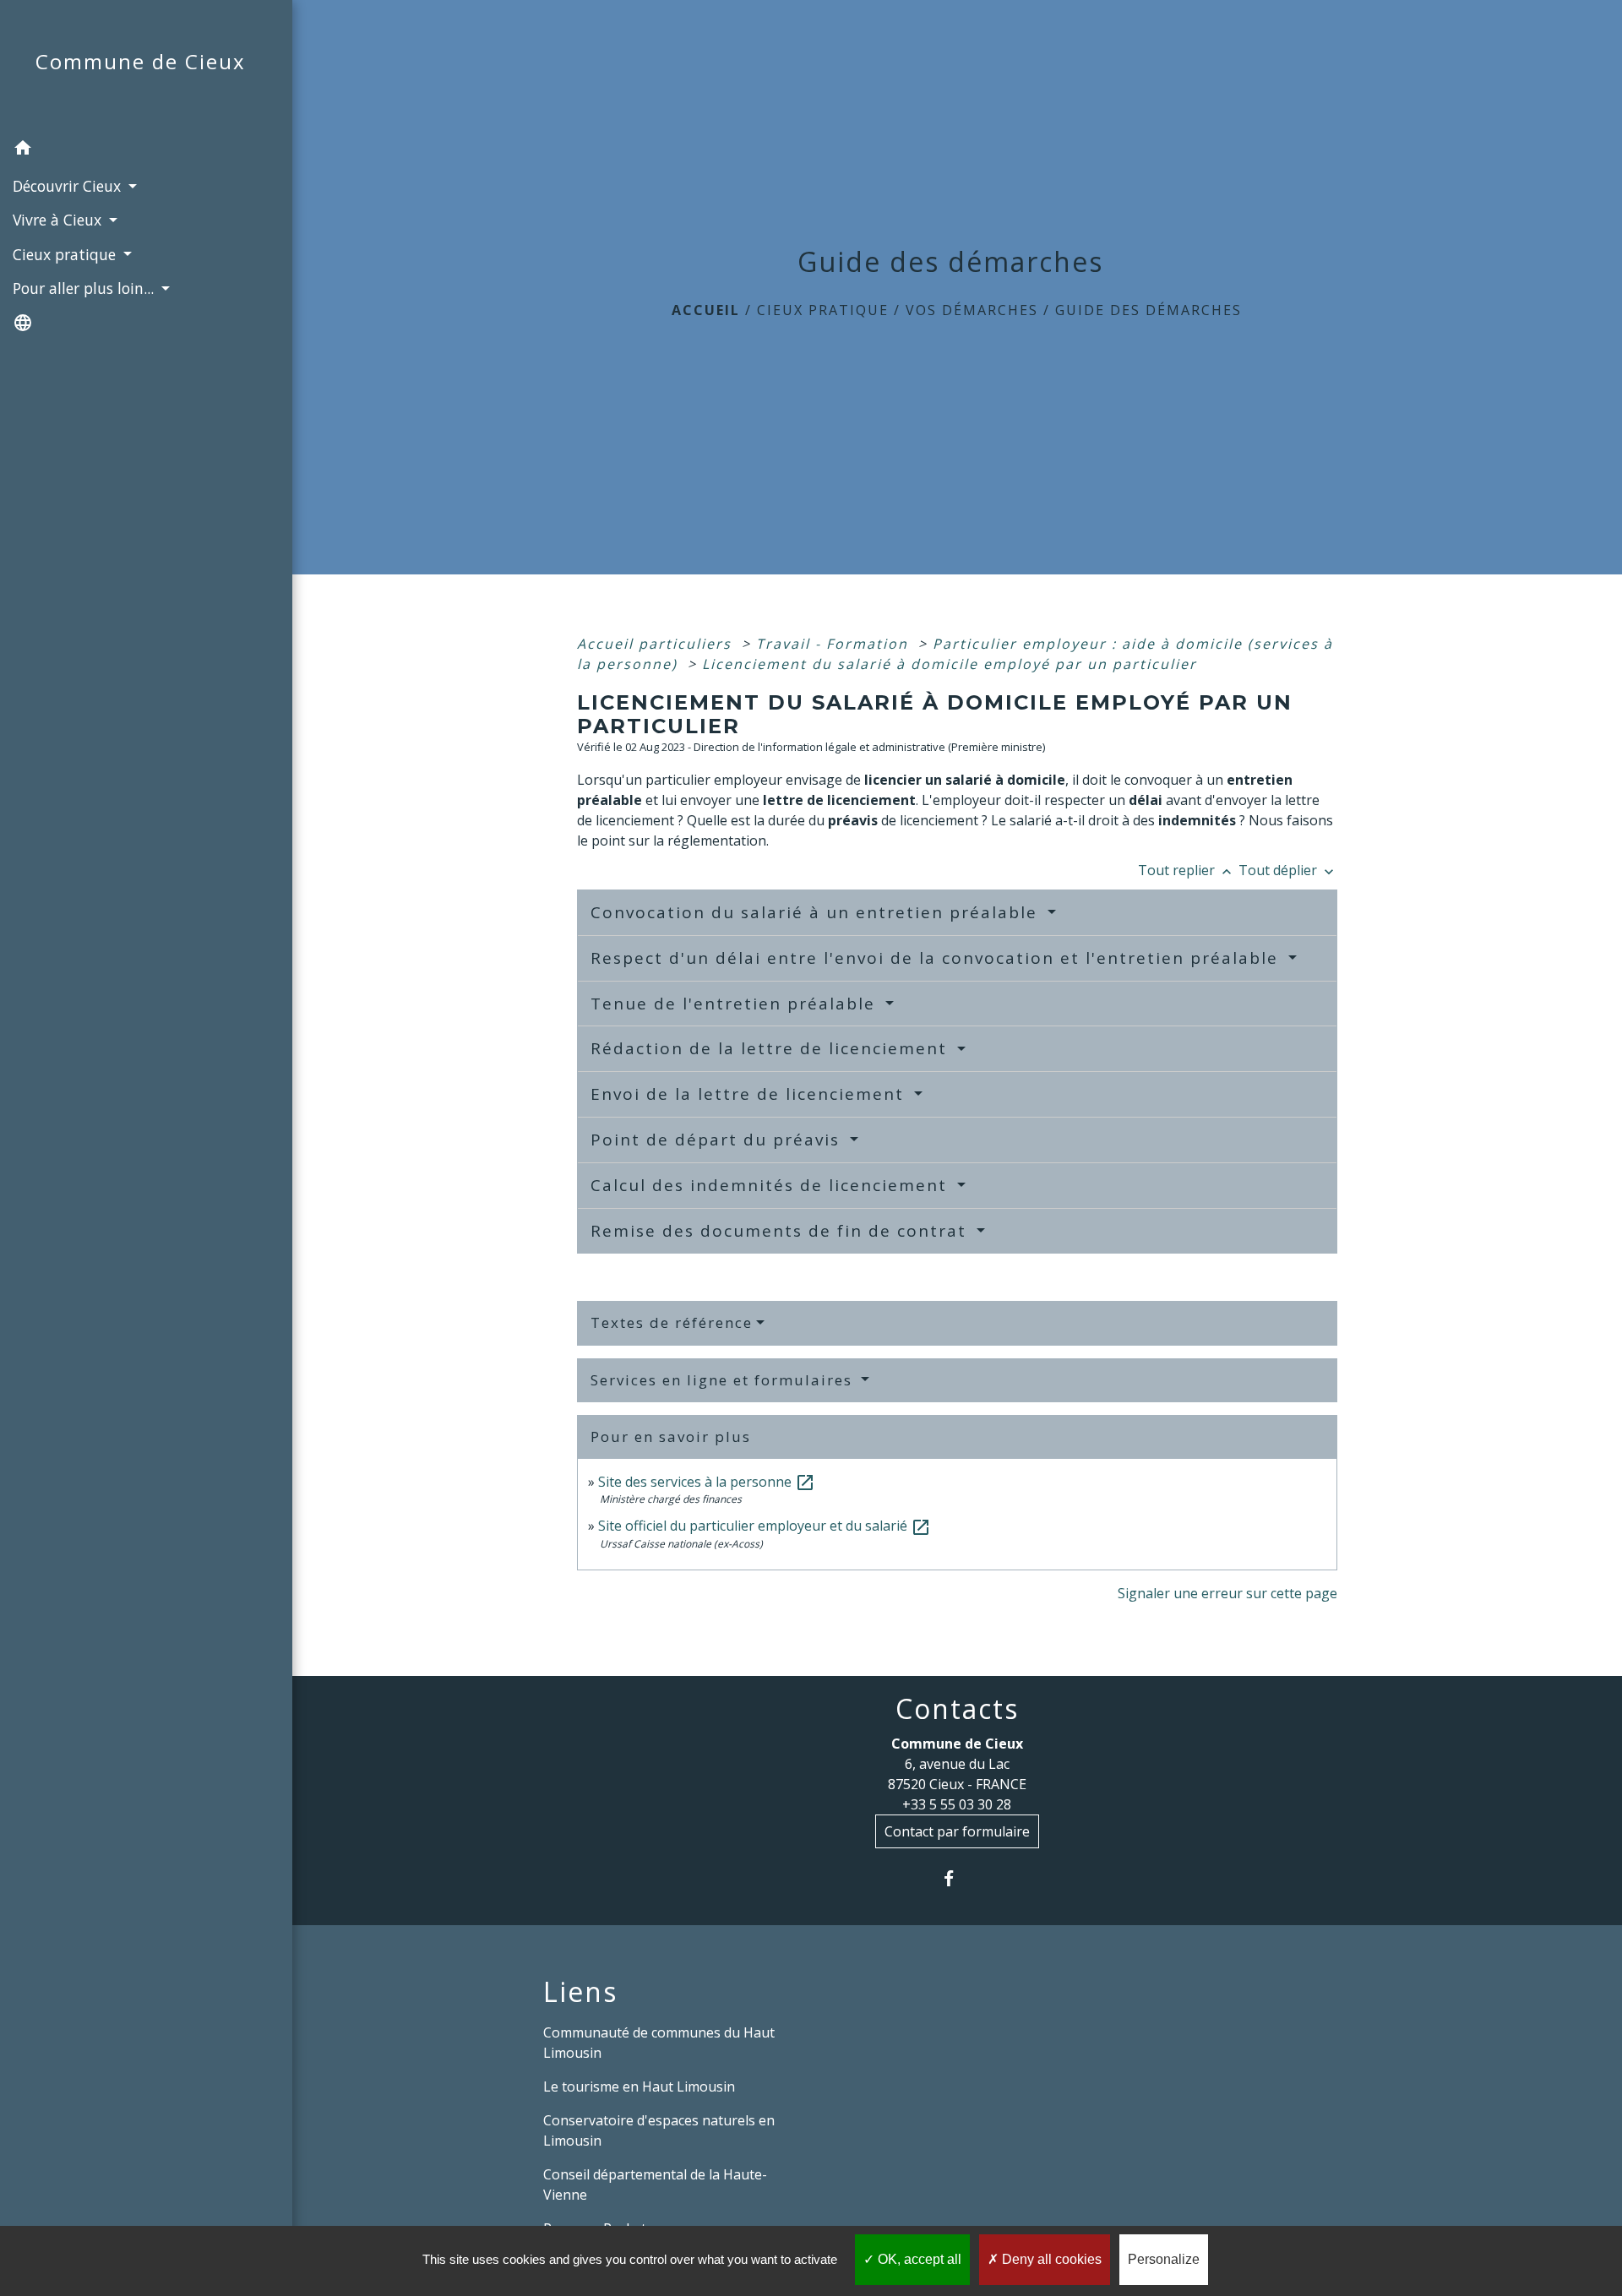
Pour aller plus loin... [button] (85, 288)
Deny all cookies (1050, 2259)
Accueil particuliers (657, 644)
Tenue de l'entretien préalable (736, 1004)
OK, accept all (918, 2259)
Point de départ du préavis (718, 1140)
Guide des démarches (1148, 310)
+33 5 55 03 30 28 (957, 1804)
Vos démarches (972, 310)
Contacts (957, 1709)
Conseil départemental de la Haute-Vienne (655, 2184)
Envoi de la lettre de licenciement (750, 1094)
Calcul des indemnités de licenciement (772, 1185)
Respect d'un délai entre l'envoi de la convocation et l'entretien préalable (937, 958)
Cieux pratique (823, 310)
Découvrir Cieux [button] (69, 186)
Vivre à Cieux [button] (59, 220)
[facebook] (957, 1878)
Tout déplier (1288, 870)
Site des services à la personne (707, 1482)
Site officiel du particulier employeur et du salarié (765, 1526)
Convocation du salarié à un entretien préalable (817, 912)
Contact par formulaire (957, 1831)
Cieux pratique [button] (66, 254)
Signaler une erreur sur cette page (1227, 1593)
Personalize (1164, 2259)
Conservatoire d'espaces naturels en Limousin (659, 2130)
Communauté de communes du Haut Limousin (659, 2043)
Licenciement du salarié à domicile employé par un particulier (950, 664)
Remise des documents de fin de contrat (781, 1231)
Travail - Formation (835, 644)
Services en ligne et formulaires (724, 1380)
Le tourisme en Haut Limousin (639, 2087)
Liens (580, 1992)
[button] (146, 150)
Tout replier (1187, 870)
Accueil (706, 310)
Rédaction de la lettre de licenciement (772, 1048)
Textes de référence (672, 1322)
